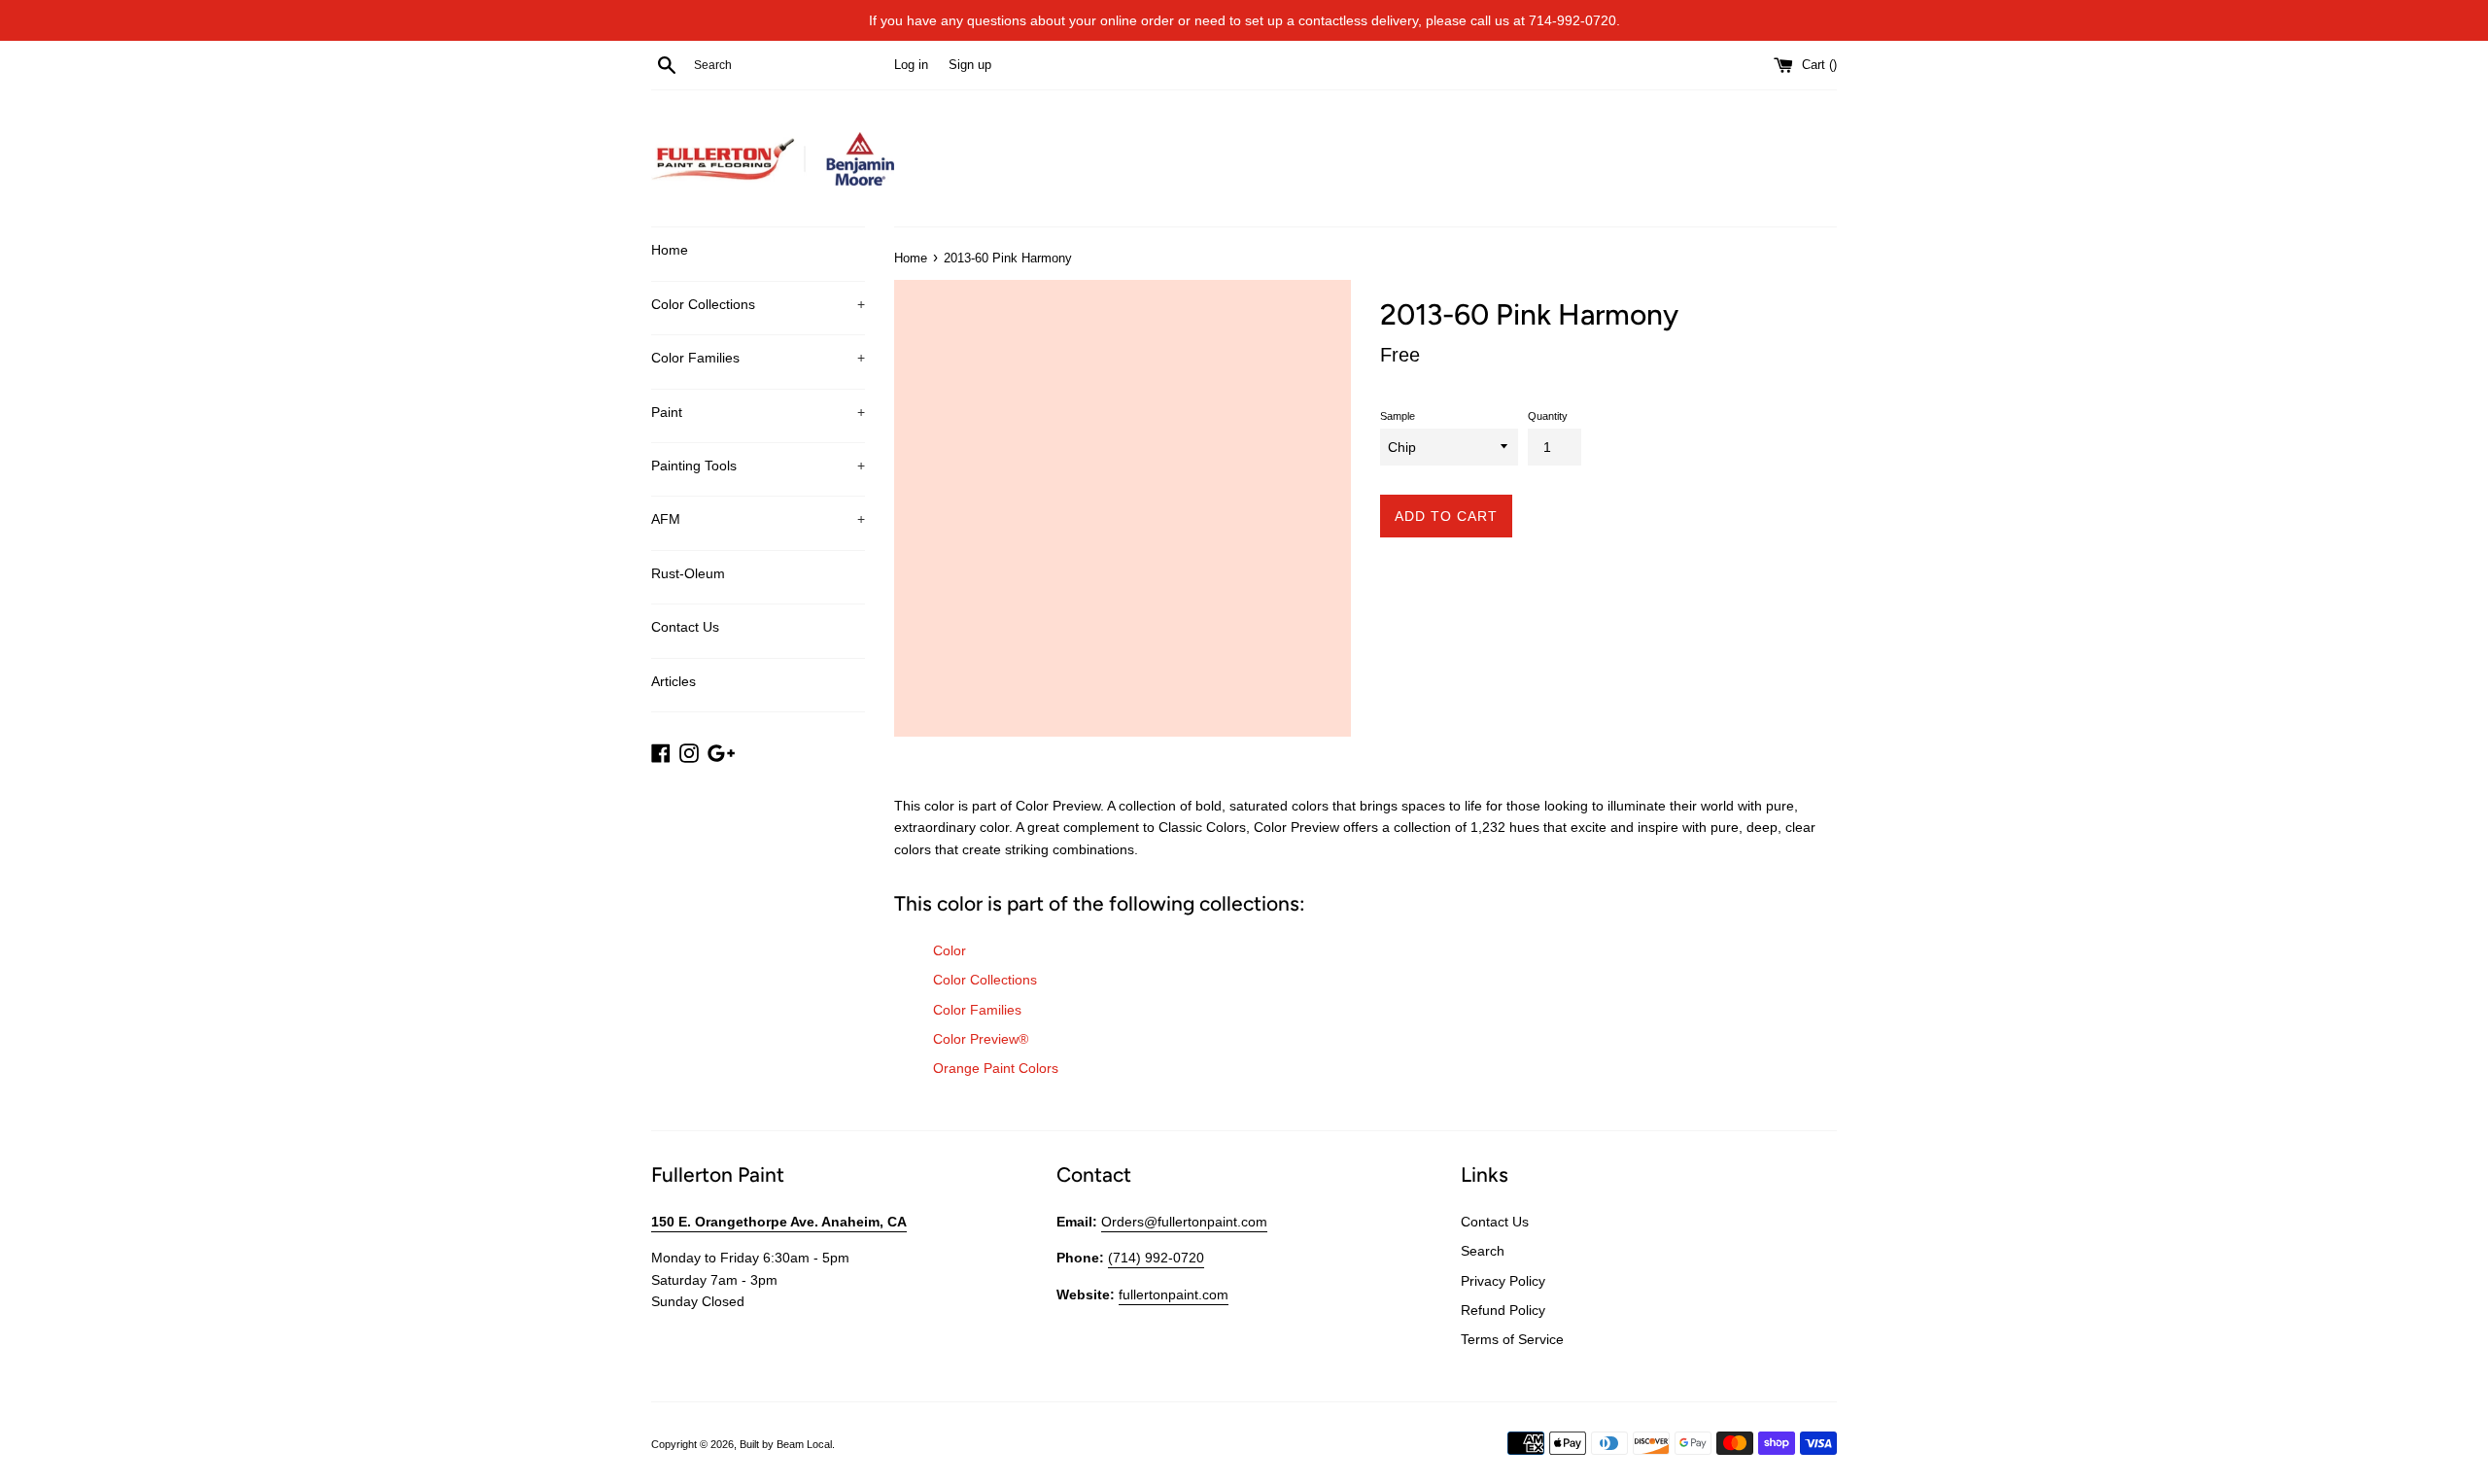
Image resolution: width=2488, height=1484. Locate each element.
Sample (1398, 416)
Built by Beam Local (786, 1444)
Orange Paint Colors (996, 1068)
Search (1483, 1251)
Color (950, 950)
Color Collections (758, 304)
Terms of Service (1512, 1339)
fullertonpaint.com (1174, 1294)
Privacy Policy (1503, 1281)
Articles (674, 681)
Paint (758, 412)
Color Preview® (981, 1039)
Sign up (970, 65)
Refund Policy (1503, 1310)
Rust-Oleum (688, 573)
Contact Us (685, 627)
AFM (758, 519)
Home (670, 250)
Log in (911, 65)
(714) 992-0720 (1156, 1258)
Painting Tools (758, 466)
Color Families (758, 358)
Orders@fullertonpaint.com (1184, 1222)
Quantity (1548, 416)
